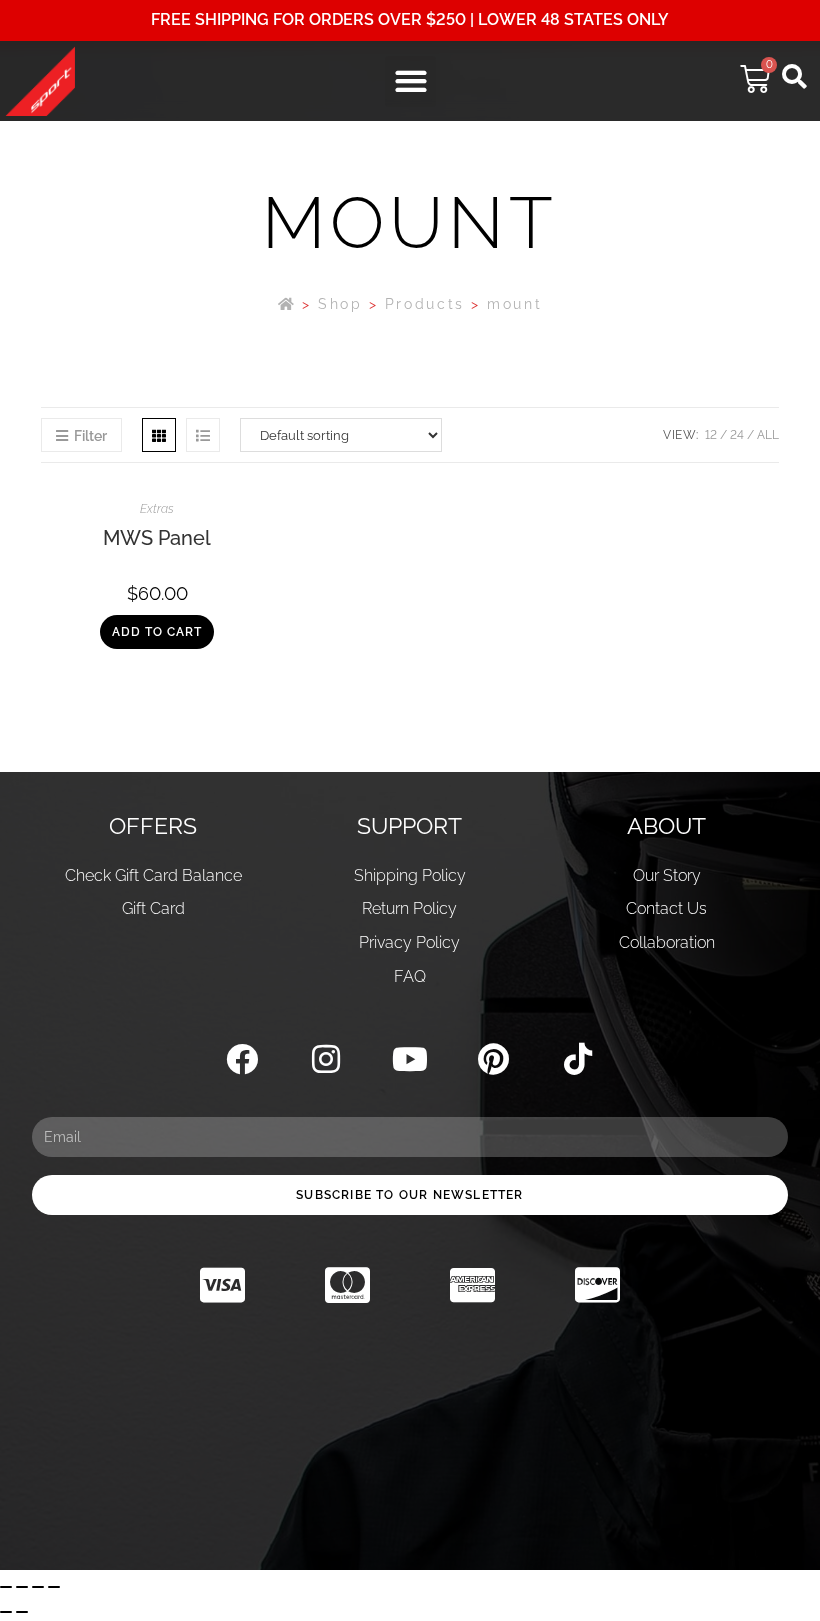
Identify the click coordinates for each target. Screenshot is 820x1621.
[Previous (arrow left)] (6, 1612)
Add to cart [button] (157, 632)
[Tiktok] (577, 1059)
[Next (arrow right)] (22, 1612)
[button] (410, 81)
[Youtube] (410, 1059)
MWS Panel (157, 538)
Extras (157, 509)
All (768, 435)
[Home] (287, 304)
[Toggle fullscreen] (22, 1587)
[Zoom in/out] (6, 1587)
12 (711, 435)
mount (515, 304)
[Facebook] (242, 1059)
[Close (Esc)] (54, 1587)
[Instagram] (326, 1059)
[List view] (203, 435)
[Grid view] (159, 435)
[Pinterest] (493, 1059)
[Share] (38, 1587)
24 (737, 435)
